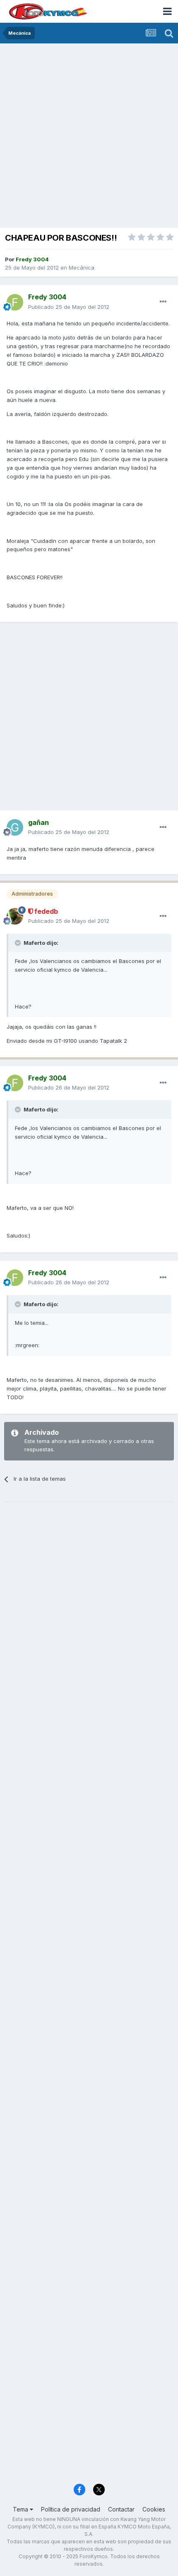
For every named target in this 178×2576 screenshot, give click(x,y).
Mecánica (82, 268)
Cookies (154, 2509)
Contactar (121, 2509)
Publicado (69, 307)
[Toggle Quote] (19, 943)
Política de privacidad (71, 2509)
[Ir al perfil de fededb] (15, 916)
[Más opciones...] (163, 302)
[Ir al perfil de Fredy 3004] (15, 302)
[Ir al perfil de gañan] (15, 827)
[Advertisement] (89, 136)
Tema (21, 2509)
